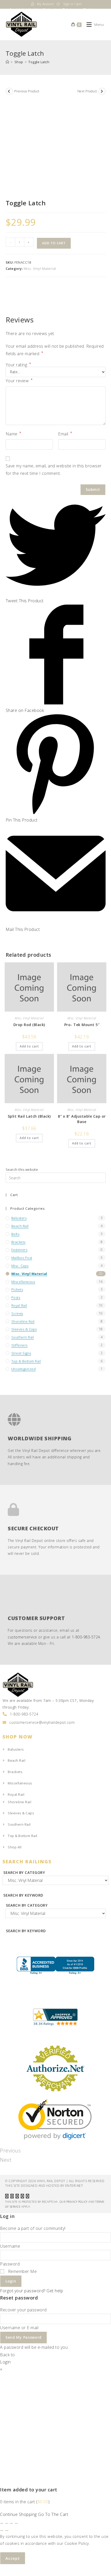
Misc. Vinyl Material (40, 269)
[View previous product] (9, 91)
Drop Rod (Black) (29, 1025)
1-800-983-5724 (86, 1637)
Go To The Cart (53, 2514)
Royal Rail (19, 1305)
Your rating (18, 365)
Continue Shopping (18, 2514)
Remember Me (22, 2271)
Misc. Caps (20, 1266)
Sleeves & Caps (24, 1329)
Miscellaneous (23, 1282)
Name (14, 434)
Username (10, 2246)
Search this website (22, 1169)
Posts (16, 1297)
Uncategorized (24, 1369)
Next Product (87, 91)
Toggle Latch (39, 62)
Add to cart (54, 243)
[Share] (7, 2523)
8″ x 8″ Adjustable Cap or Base (82, 1119)
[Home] (7, 62)
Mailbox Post (22, 1258)
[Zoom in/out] (16, 2523)
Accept (13, 2558)
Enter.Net (74, 2186)
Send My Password (23, 2337)
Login (11, 2281)
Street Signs (21, 1353)
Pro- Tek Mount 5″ (82, 1025)
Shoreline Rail (23, 1321)
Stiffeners (19, 1345)
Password (10, 2264)
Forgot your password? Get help (31, 2291)
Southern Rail (23, 1337)
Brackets (18, 1242)
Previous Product (27, 91)
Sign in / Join (73, 4)
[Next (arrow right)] (7, 2531)
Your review (19, 380)
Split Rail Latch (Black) (29, 1116)
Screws (17, 1313)
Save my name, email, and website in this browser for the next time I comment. (54, 470)
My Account (45, 4)
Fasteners (19, 1250)
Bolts (15, 1234)
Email (65, 434)
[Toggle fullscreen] (11, 2523)
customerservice (22, 1637)
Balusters (19, 1218)
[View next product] (102, 91)
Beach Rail (20, 1226)
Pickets (17, 1289)
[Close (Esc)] (2, 2523)
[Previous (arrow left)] (2, 2531)
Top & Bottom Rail (26, 1361)
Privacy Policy (77, 2202)
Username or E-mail (19, 2328)
